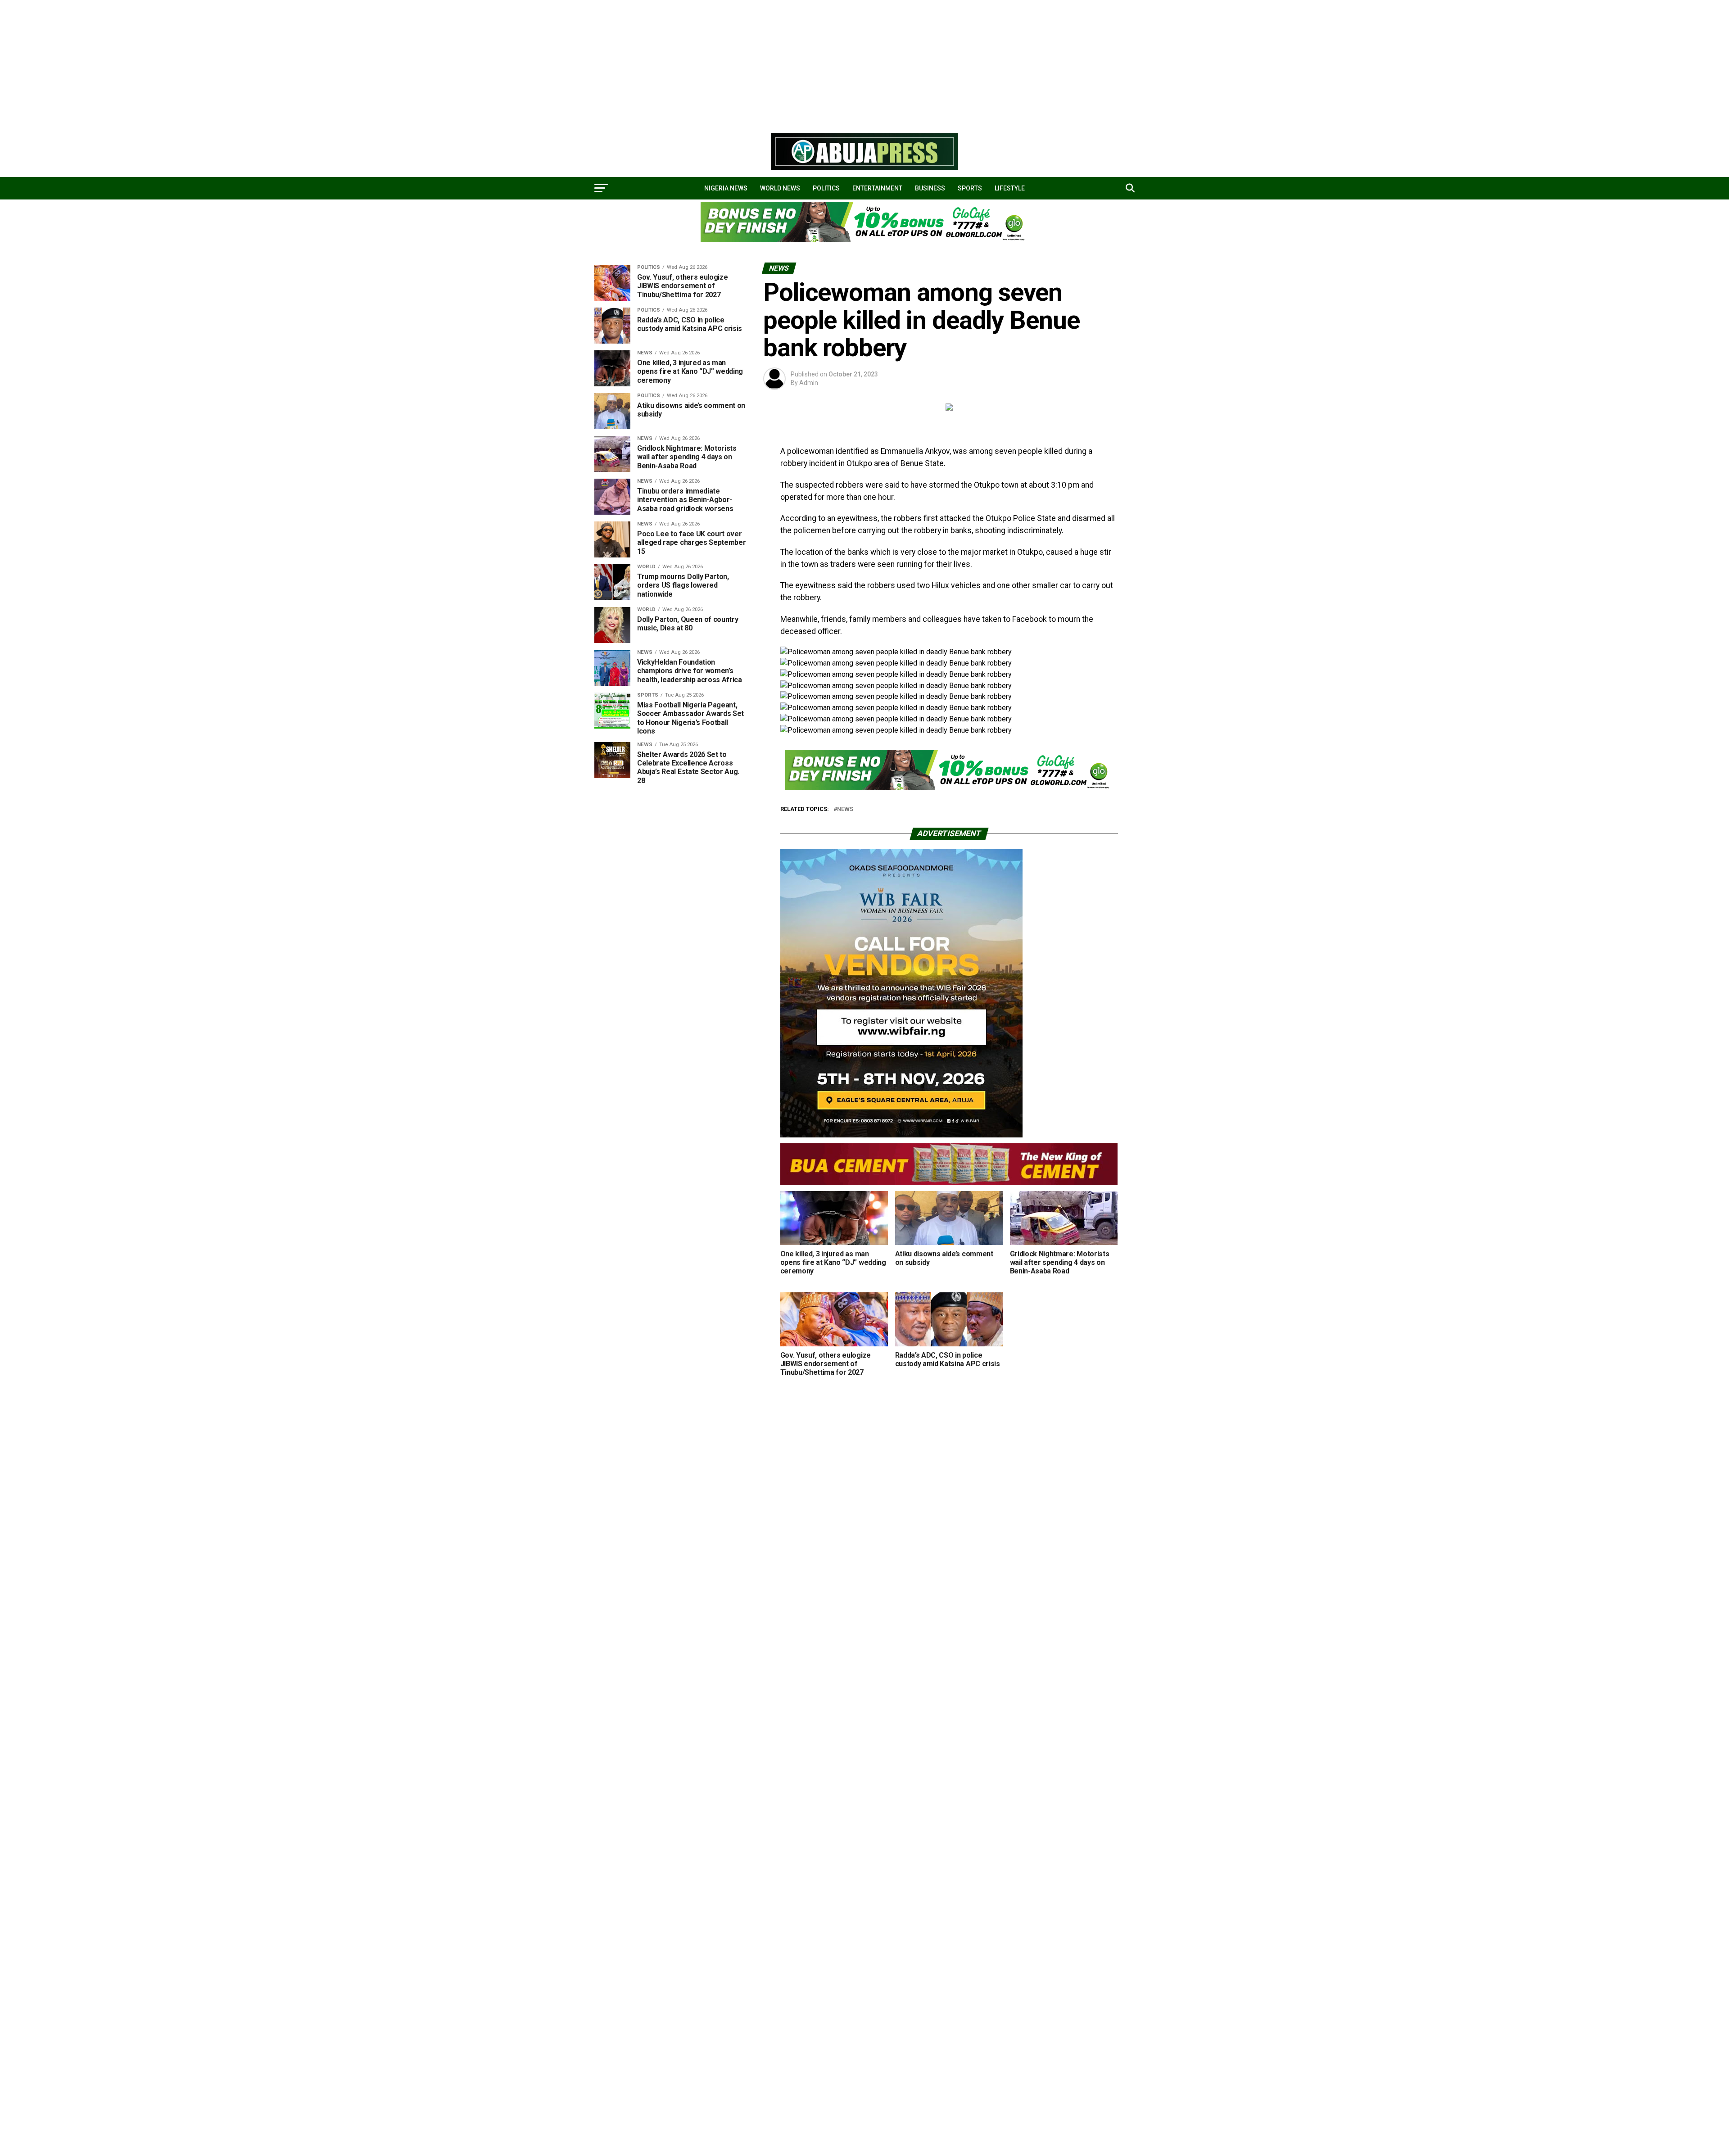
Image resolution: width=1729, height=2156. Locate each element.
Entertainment (877, 188)
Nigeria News (726, 188)
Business (930, 188)
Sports (970, 188)
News (845, 809)
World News (780, 188)
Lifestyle (1010, 188)
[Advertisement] (270, 63)
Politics (826, 188)
